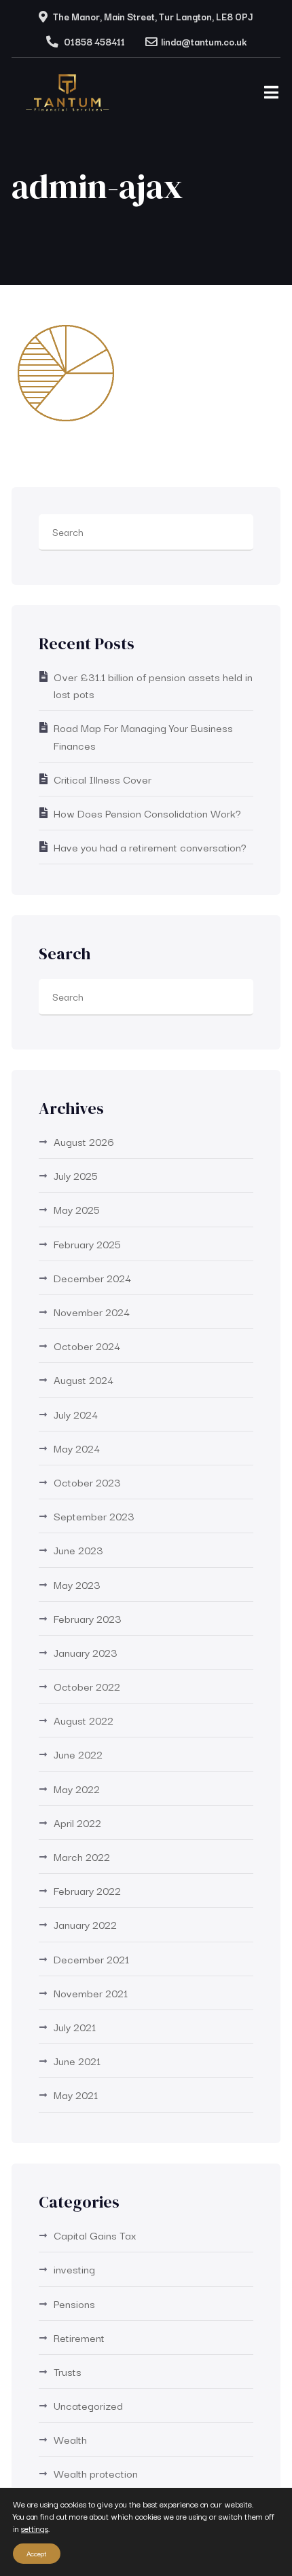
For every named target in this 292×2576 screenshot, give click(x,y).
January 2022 (85, 1924)
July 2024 (76, 1414)
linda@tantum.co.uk (204, 41)
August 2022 (84, 1720)
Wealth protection (96, 2473)
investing (74, 2269)
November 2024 (92, 1311)
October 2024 (87, 1345)
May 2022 (77, 1788)
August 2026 (84, 1141)
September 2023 (94, 1516)
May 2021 (76, 2094)
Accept (37, 2553)
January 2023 (86, 1652)
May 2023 (77, 1584)
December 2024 (92, 1277)
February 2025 (87, 1244)
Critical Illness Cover (103, 779)
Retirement (79, 2337)
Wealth (70, 2439)
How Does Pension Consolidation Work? (147, 813)
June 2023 (78, 1550)
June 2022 (78, 1754)
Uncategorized (88, 2405)
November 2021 (91, 1993)
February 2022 (87, 1890)
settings (35, 2529)
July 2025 (76, 1175)
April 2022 (77, 1822)
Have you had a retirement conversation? (150, 847)
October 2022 (87, 1686)
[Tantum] (68, 96)
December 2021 (91, 1959)
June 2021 (77, 2060)
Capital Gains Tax (95, 2235)
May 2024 (77, 1448)
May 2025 (77, 1209)
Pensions (74, 2303)
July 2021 (75, 2026)
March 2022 (82, 1856)
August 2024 (84, 1379)
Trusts (68, 2371)
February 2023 (88, 1618)
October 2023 (87, 1482)
